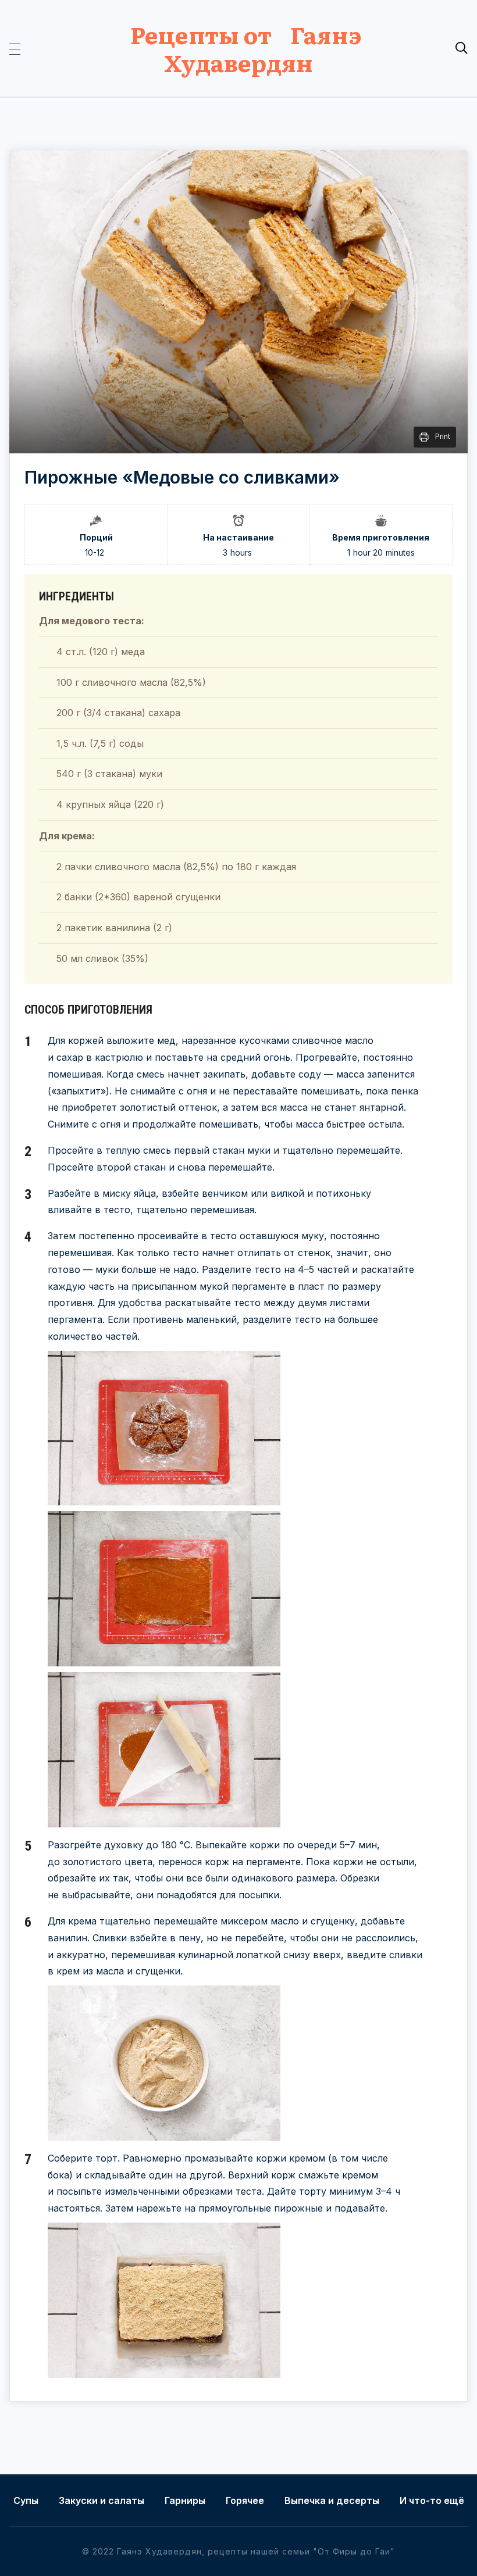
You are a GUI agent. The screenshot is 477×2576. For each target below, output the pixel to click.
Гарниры (185, 2500)
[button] (15, 48)
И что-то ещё (432, 2500)
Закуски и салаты (102, 2500)
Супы (26, 2500)
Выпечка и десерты (332, 2500)
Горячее (245, 2500)
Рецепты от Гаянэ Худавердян (239, 48)
